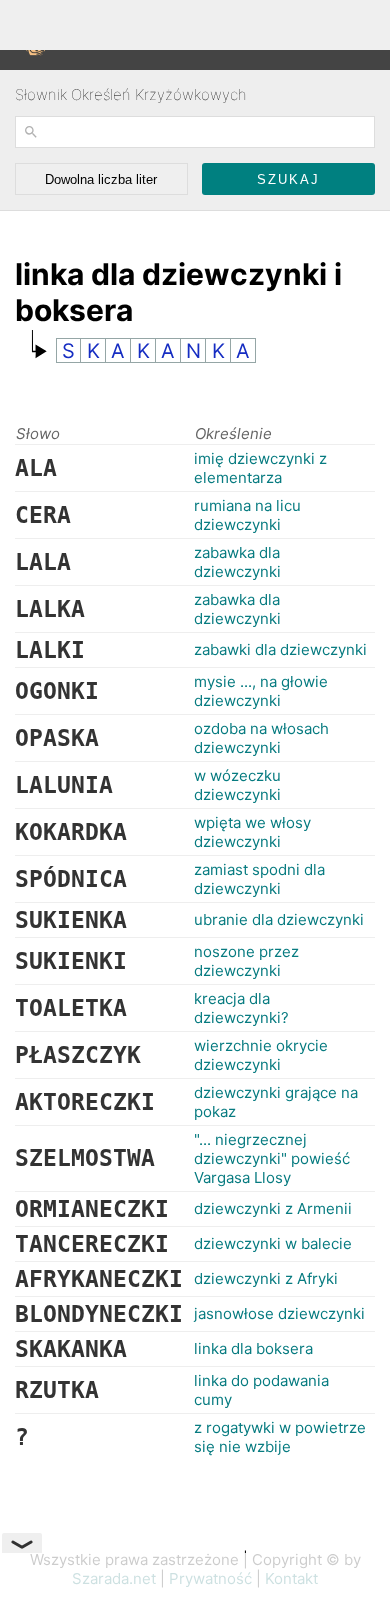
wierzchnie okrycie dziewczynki (261, 1055)
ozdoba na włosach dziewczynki (261, 738)
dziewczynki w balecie (273, 1243)
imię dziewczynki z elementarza (260, 468)
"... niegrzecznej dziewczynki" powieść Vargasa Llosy (272, 1158)
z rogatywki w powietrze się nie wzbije (280, 1437)
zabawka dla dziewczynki (237, 562)
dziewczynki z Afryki (266, 1278)
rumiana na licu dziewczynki (247, 515)
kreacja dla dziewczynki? (241, 1008)
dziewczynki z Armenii (273, 1208)
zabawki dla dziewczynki (280, 649)
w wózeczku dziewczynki (237, 785)
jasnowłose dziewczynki (279, 1313)
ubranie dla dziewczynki (279, 919)
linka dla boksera (253, 1348)
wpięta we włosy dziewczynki (252, 832)
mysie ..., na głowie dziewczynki (261, 691)
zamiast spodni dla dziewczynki (259, 879)
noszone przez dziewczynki (246, 961)
